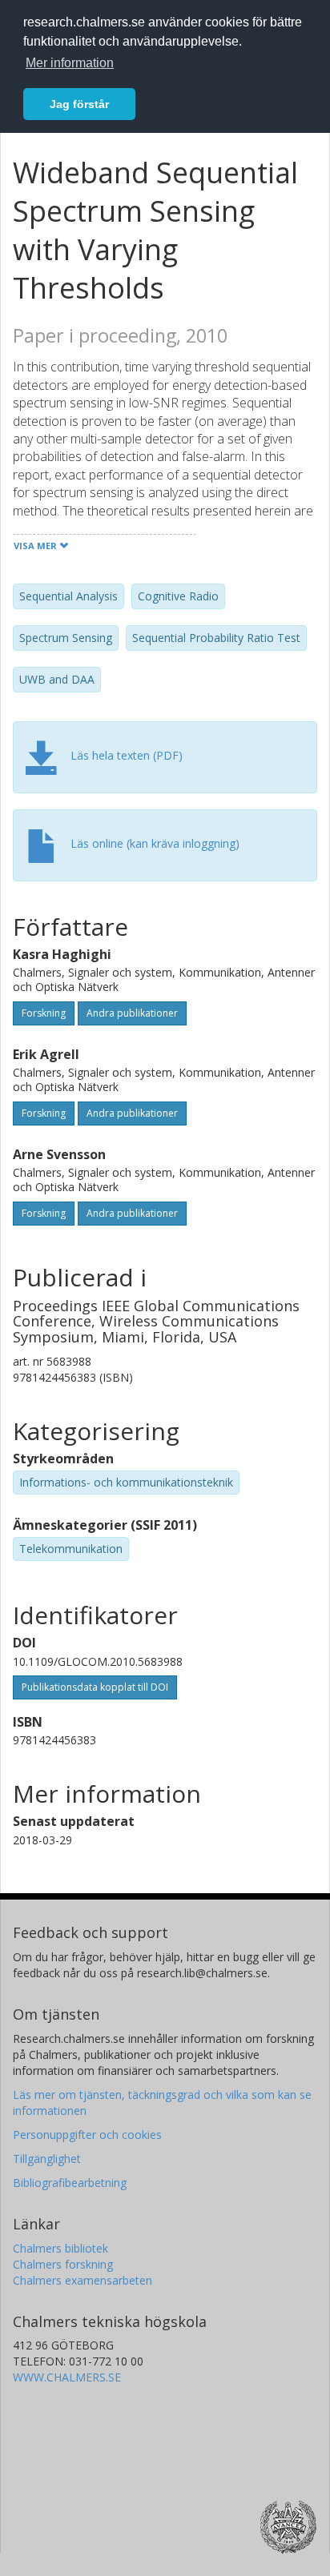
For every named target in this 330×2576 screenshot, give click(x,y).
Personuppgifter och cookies (87, 2135)
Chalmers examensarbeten (82, 2280)
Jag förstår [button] (79, 104)
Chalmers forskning (63, 2264)
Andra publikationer (132, 1013)
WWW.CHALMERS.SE (67, 2377)
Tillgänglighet (47, 2159)
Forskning (44, 1013)
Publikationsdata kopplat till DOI (95, 1687)
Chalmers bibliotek (60, 2248)
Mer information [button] (70, 63)
